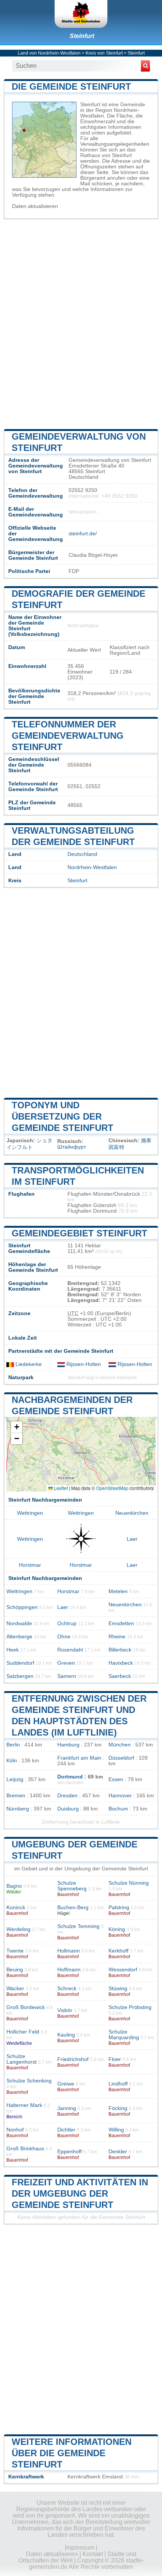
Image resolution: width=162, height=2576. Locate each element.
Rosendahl (70, 1650)
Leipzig (15, 1779)
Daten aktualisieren (35, 206)
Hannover (120, 1796)
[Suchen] (145, 66)
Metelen (118, 1591)
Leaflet (60, 1488)
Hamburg (68, 1745)
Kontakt (93, 2554)
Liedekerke (28, 1364)
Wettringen (30, 1513)
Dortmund (70, 1777)
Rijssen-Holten (83, 1364)
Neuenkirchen (132, 1513)
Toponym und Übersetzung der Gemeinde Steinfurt (63, 1116)
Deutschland (82, 854)
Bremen (16, 1796)
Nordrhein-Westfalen (92, 867)
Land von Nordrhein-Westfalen (49, 53)
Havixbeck (121, 1663)
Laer (132, 1539)
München (120, 1745)
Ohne (64, 1637)
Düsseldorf (121, 1758)
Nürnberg (18, 1809)
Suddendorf (20, 1663)
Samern (67, 1676)
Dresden (67, 1796)
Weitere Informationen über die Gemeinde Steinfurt (72, 2453)
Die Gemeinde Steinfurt (71, 86)
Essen (116, 1779)
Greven (66, 1663)
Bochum (118, 1809)
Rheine (117, 1637)
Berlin (13, 1745)
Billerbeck (120, 1650)
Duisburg (68, 1809)
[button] (17, 1427)
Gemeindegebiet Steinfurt (79, 1233)
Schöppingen (22, 1607)
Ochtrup (67, 1623)
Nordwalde (19, 1623)
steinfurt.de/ (83, 534)
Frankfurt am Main (79, 1758)
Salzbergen (20, 1676)
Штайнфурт (72, 1147)
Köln (12, 1761)
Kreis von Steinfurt (104, 53)
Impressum (79, 2548)
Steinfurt (82, 36)
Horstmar (30, 1565)
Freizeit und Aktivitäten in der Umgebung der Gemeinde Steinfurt (80, 2193)
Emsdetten (121, 1623)
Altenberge (19, 1637)
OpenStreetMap (112, 1488)
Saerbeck (120, 1676)
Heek (13, 1650)
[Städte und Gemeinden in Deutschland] (81, 14)
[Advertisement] (81, 323)
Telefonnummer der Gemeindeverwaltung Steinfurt (68, 736)
